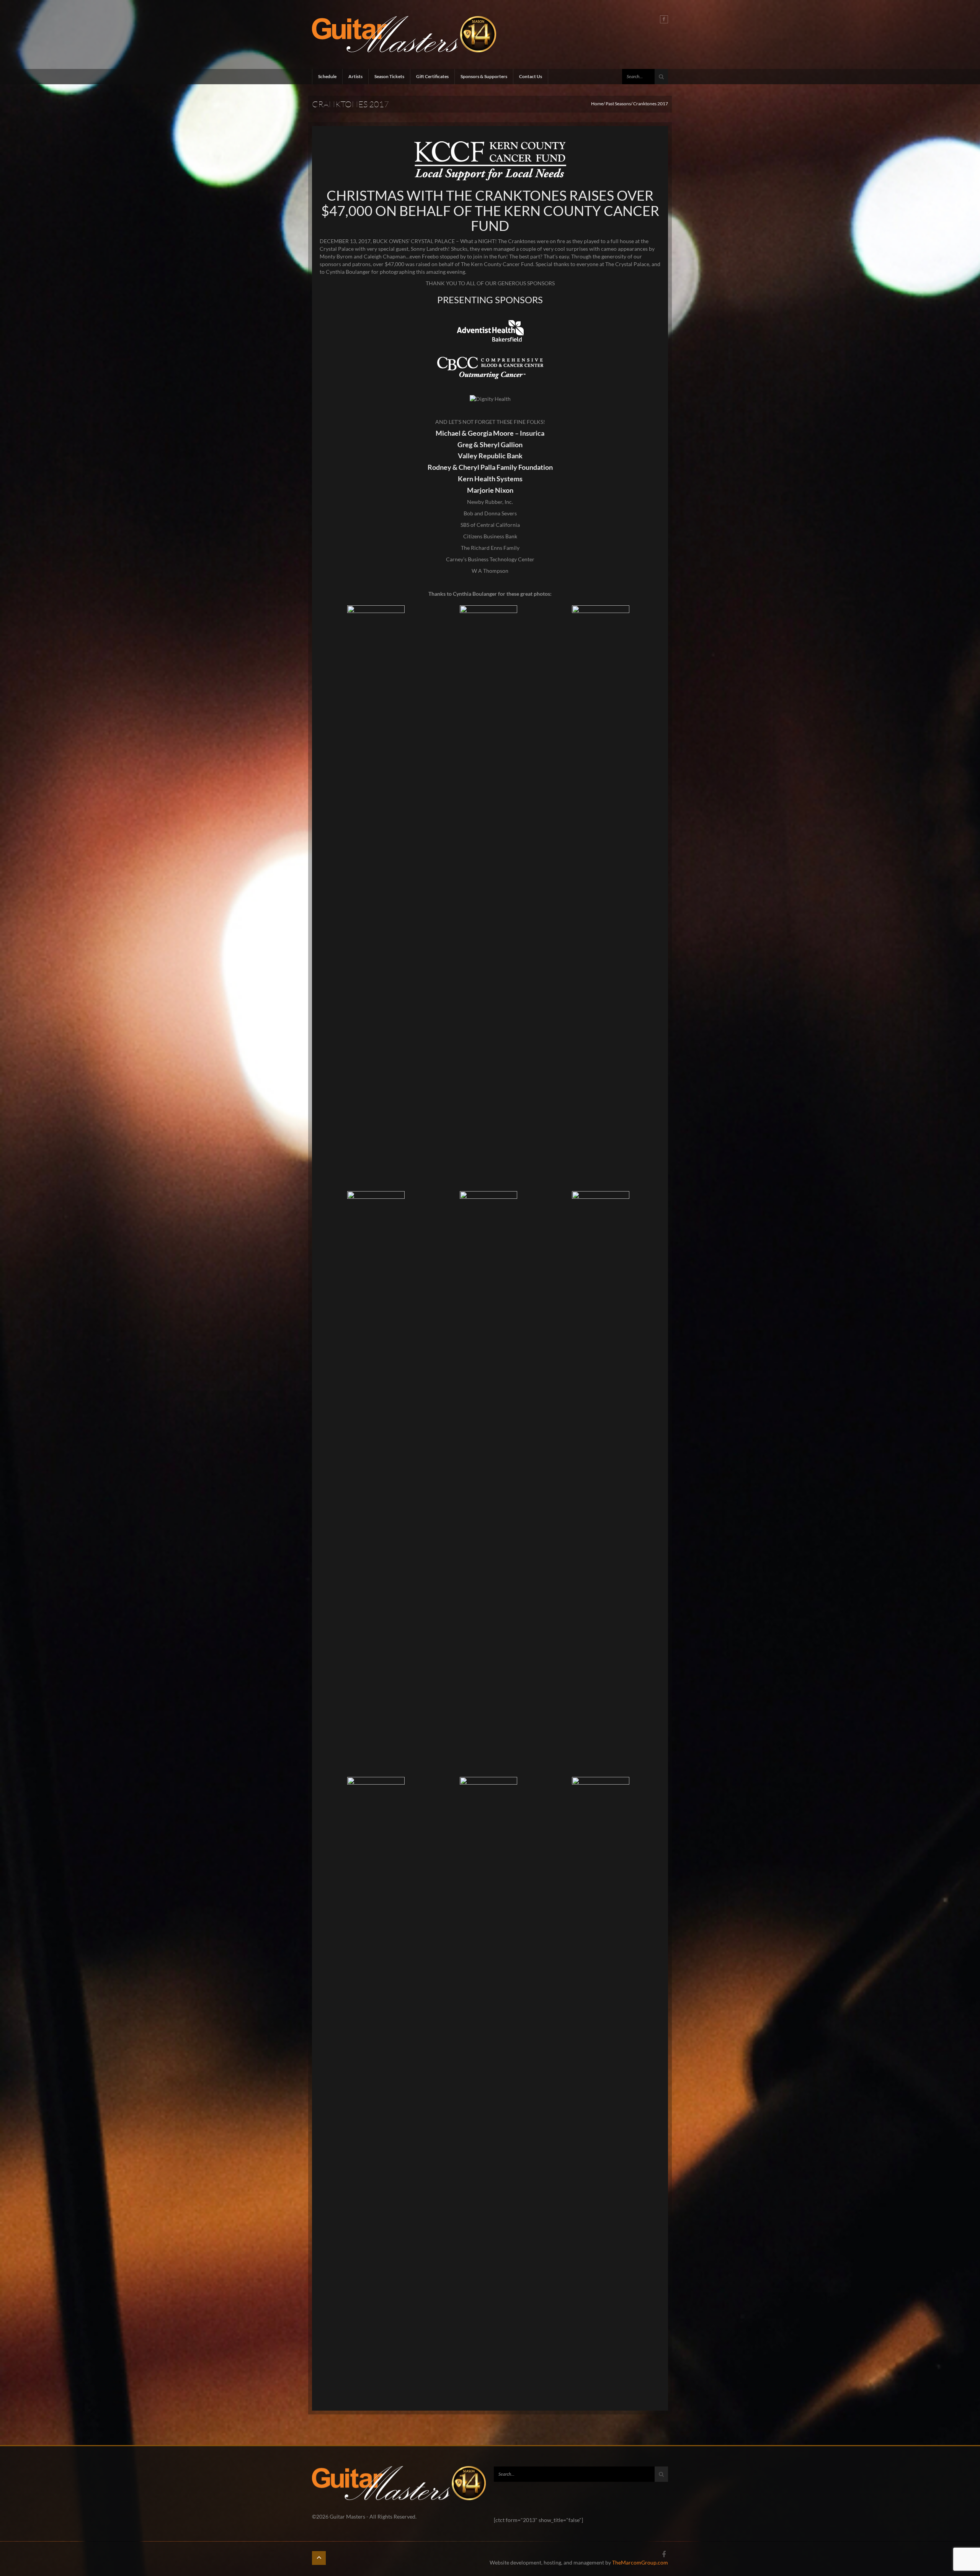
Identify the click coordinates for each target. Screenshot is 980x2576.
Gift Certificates (432, 76)
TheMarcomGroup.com (640, 2562)
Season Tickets (389, 76)
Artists (355, 76)
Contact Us (531, 76)
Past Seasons (618, 104)
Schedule (327, 76)
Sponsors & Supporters (484, 76)
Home (597, 104)
